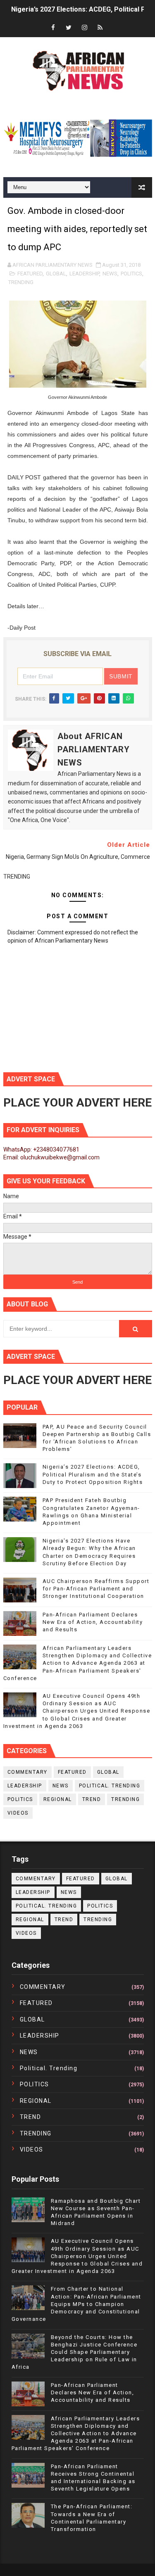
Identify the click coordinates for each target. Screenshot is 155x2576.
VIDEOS (18, 1813)
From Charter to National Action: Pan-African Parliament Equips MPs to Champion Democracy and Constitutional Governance (76, 2304)
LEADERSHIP (84, 274)
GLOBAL (56, 274)
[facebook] (53, 28)
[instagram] (84, 28)
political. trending (110, 1786)
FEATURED (30, 274)
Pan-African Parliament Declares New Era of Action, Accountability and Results (93, 1622)
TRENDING (21, 282)
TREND (92, 1799)
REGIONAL (58, 1799)
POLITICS (131, 274)
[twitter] (69, 28)
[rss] (100, 28)
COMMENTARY (27, 1772)
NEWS (110, 274)
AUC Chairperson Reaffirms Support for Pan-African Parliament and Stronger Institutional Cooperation (96, 1589)
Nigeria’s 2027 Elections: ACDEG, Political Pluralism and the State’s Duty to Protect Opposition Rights (93, 1474)
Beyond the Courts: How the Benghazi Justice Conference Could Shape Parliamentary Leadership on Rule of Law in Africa (75, 2352)
